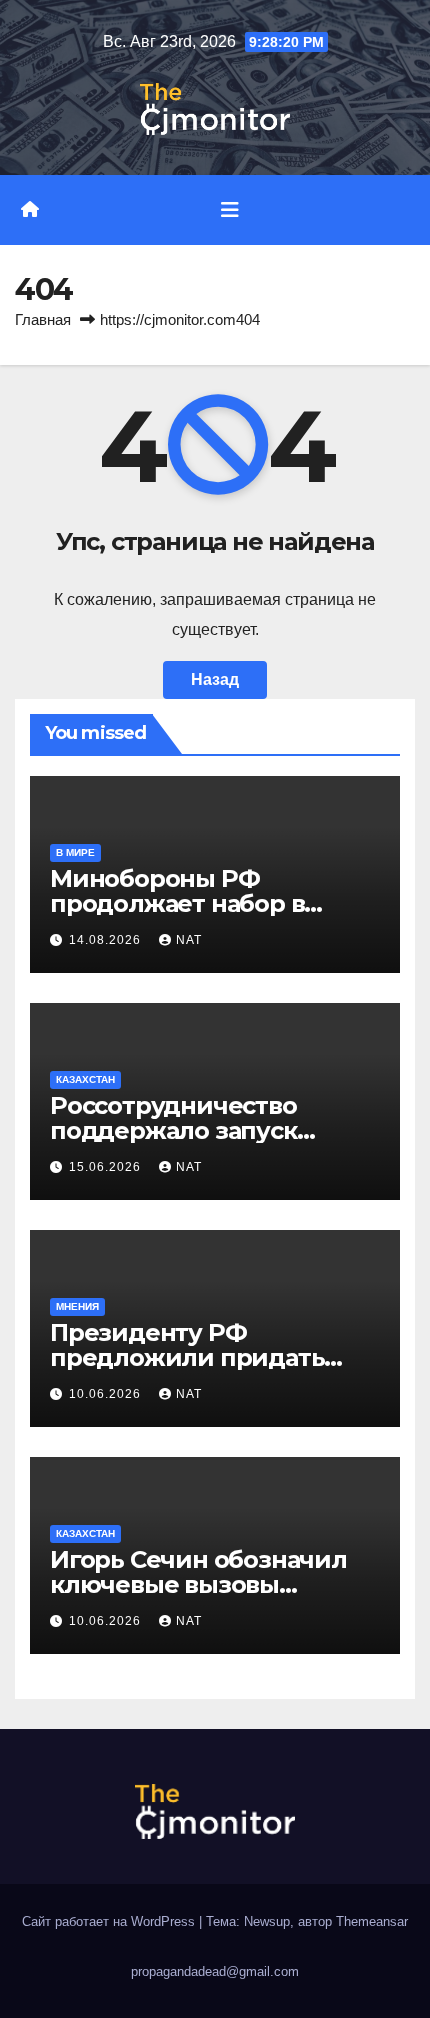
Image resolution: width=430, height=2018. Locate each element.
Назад (215, 679)
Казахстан (85, 1079)
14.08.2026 (107, 940)
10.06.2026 (107, 1394)
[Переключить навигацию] (230, 210)
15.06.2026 (107, 1167)
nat (189, 940)
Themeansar (372, 1921)
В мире (75, 852)
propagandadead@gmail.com (215, 1971)
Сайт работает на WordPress (110, 1921)
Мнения (77, 1306)
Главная (43, 319)
